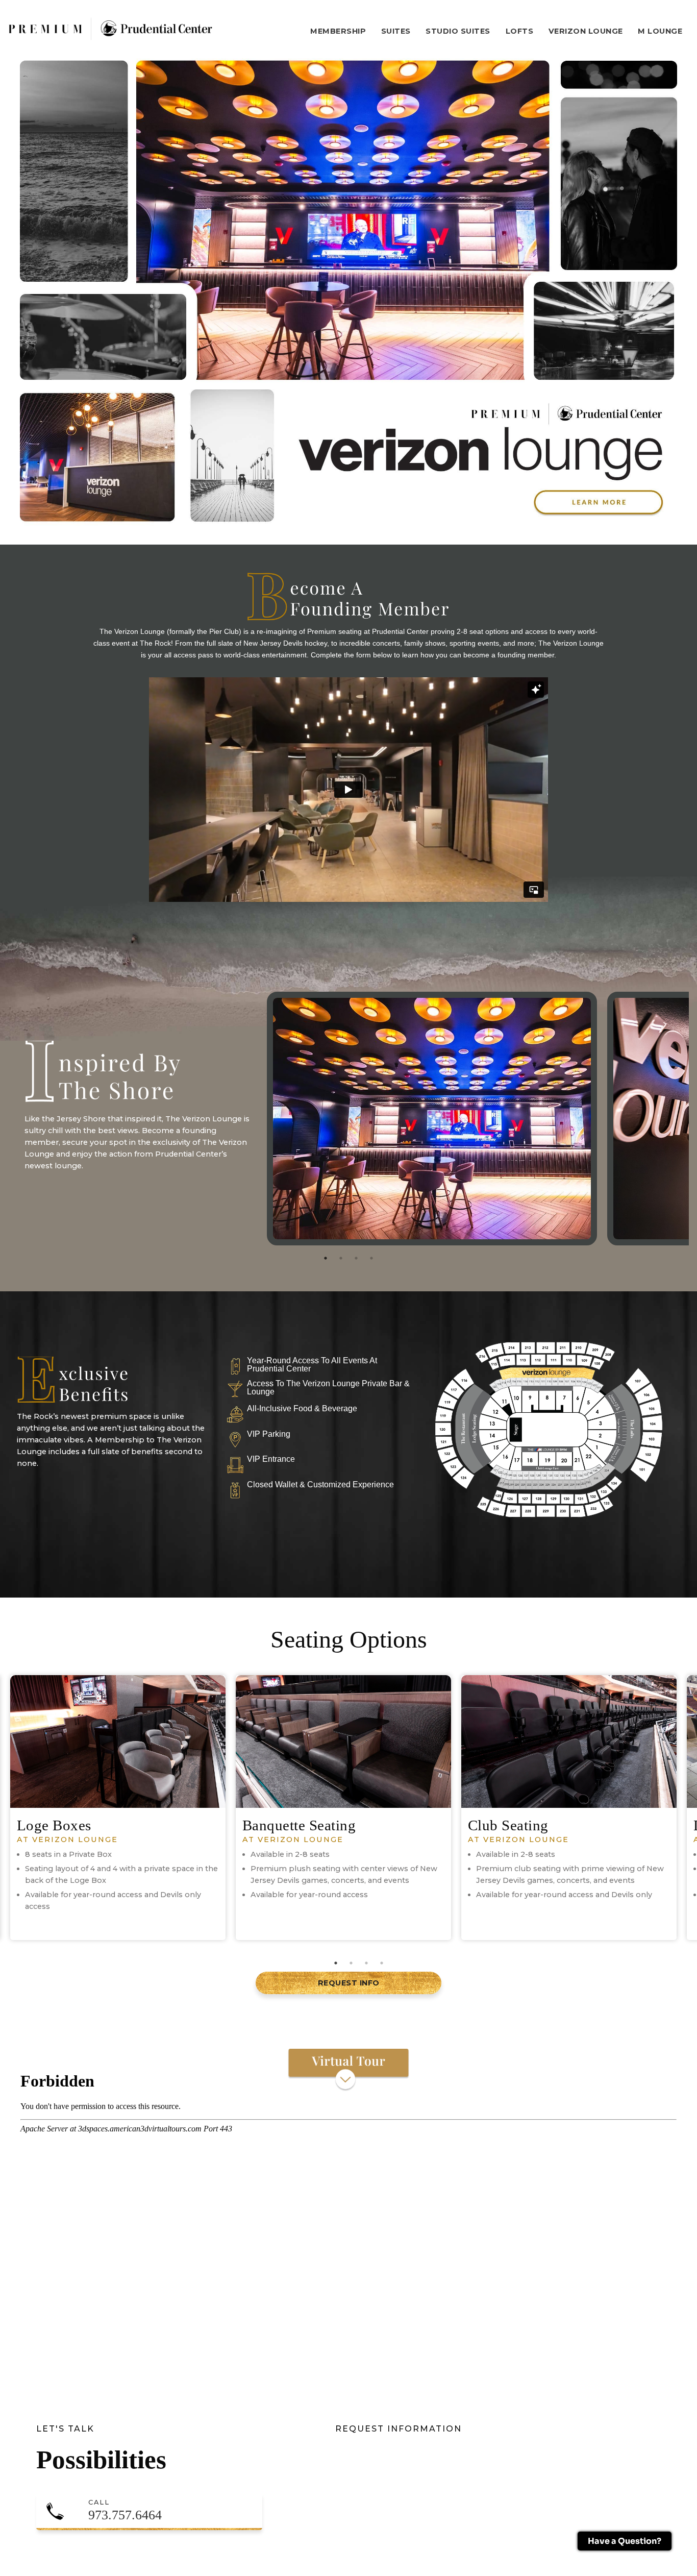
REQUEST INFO (349, 1983)
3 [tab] (356, 1258)
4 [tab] (371, 1258)
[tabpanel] (173, 1086)
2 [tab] (341, 1258)
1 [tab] (326, 1258)
